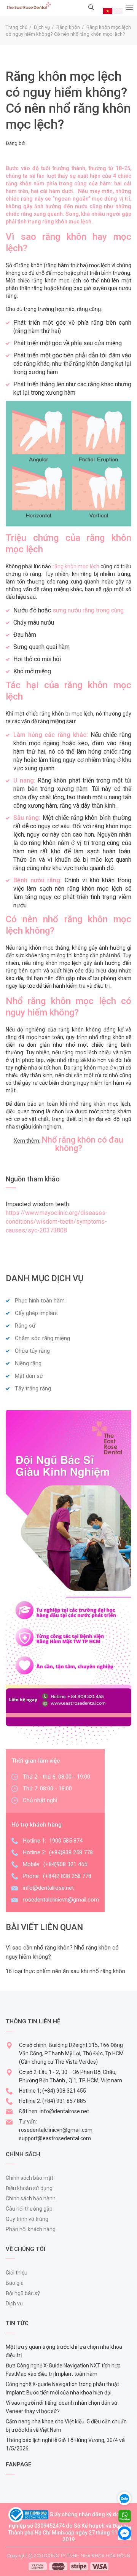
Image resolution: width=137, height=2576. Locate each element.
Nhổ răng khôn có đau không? (82, 1144)
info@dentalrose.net (48, 1888)
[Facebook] (125, 2533)
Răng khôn (68, 27)
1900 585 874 (66, 1841)
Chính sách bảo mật (29, 2178)
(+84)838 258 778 (71, 1852)
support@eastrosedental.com (55, 2138)
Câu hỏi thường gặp (29, 2209)
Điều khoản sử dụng (29, 2188)
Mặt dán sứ (29, 1376)
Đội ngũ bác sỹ (23, 2293)
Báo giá (15, 2283)
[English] (118, 11)
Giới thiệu (17, 2273)
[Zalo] (127, 2498)
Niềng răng (28, 1363)
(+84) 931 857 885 (64, 2101)
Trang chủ (17, 27)
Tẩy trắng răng (33, 1388)
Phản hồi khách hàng (31, 2229)
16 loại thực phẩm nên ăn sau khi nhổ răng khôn (65, 1971)
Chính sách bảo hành (31, 2198)
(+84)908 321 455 (65, 1864)
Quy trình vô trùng (27, 2219)
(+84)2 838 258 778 (67, 1876)
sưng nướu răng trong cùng (88, 610)
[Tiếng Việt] (108, 11)
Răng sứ (25, 1326)
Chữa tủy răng (32, 1351)
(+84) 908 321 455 (64, 2091)
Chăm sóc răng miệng (42, 1338)
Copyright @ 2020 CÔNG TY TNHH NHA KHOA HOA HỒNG (69, 2556)
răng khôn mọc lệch (76, 566)
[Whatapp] (125, 2515)
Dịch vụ (42, 27)
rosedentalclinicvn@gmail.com (61, 1900)
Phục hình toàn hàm (40, 1301)
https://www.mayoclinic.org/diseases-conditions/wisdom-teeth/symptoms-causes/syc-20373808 (57, 1222)
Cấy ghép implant (36, 1313)
